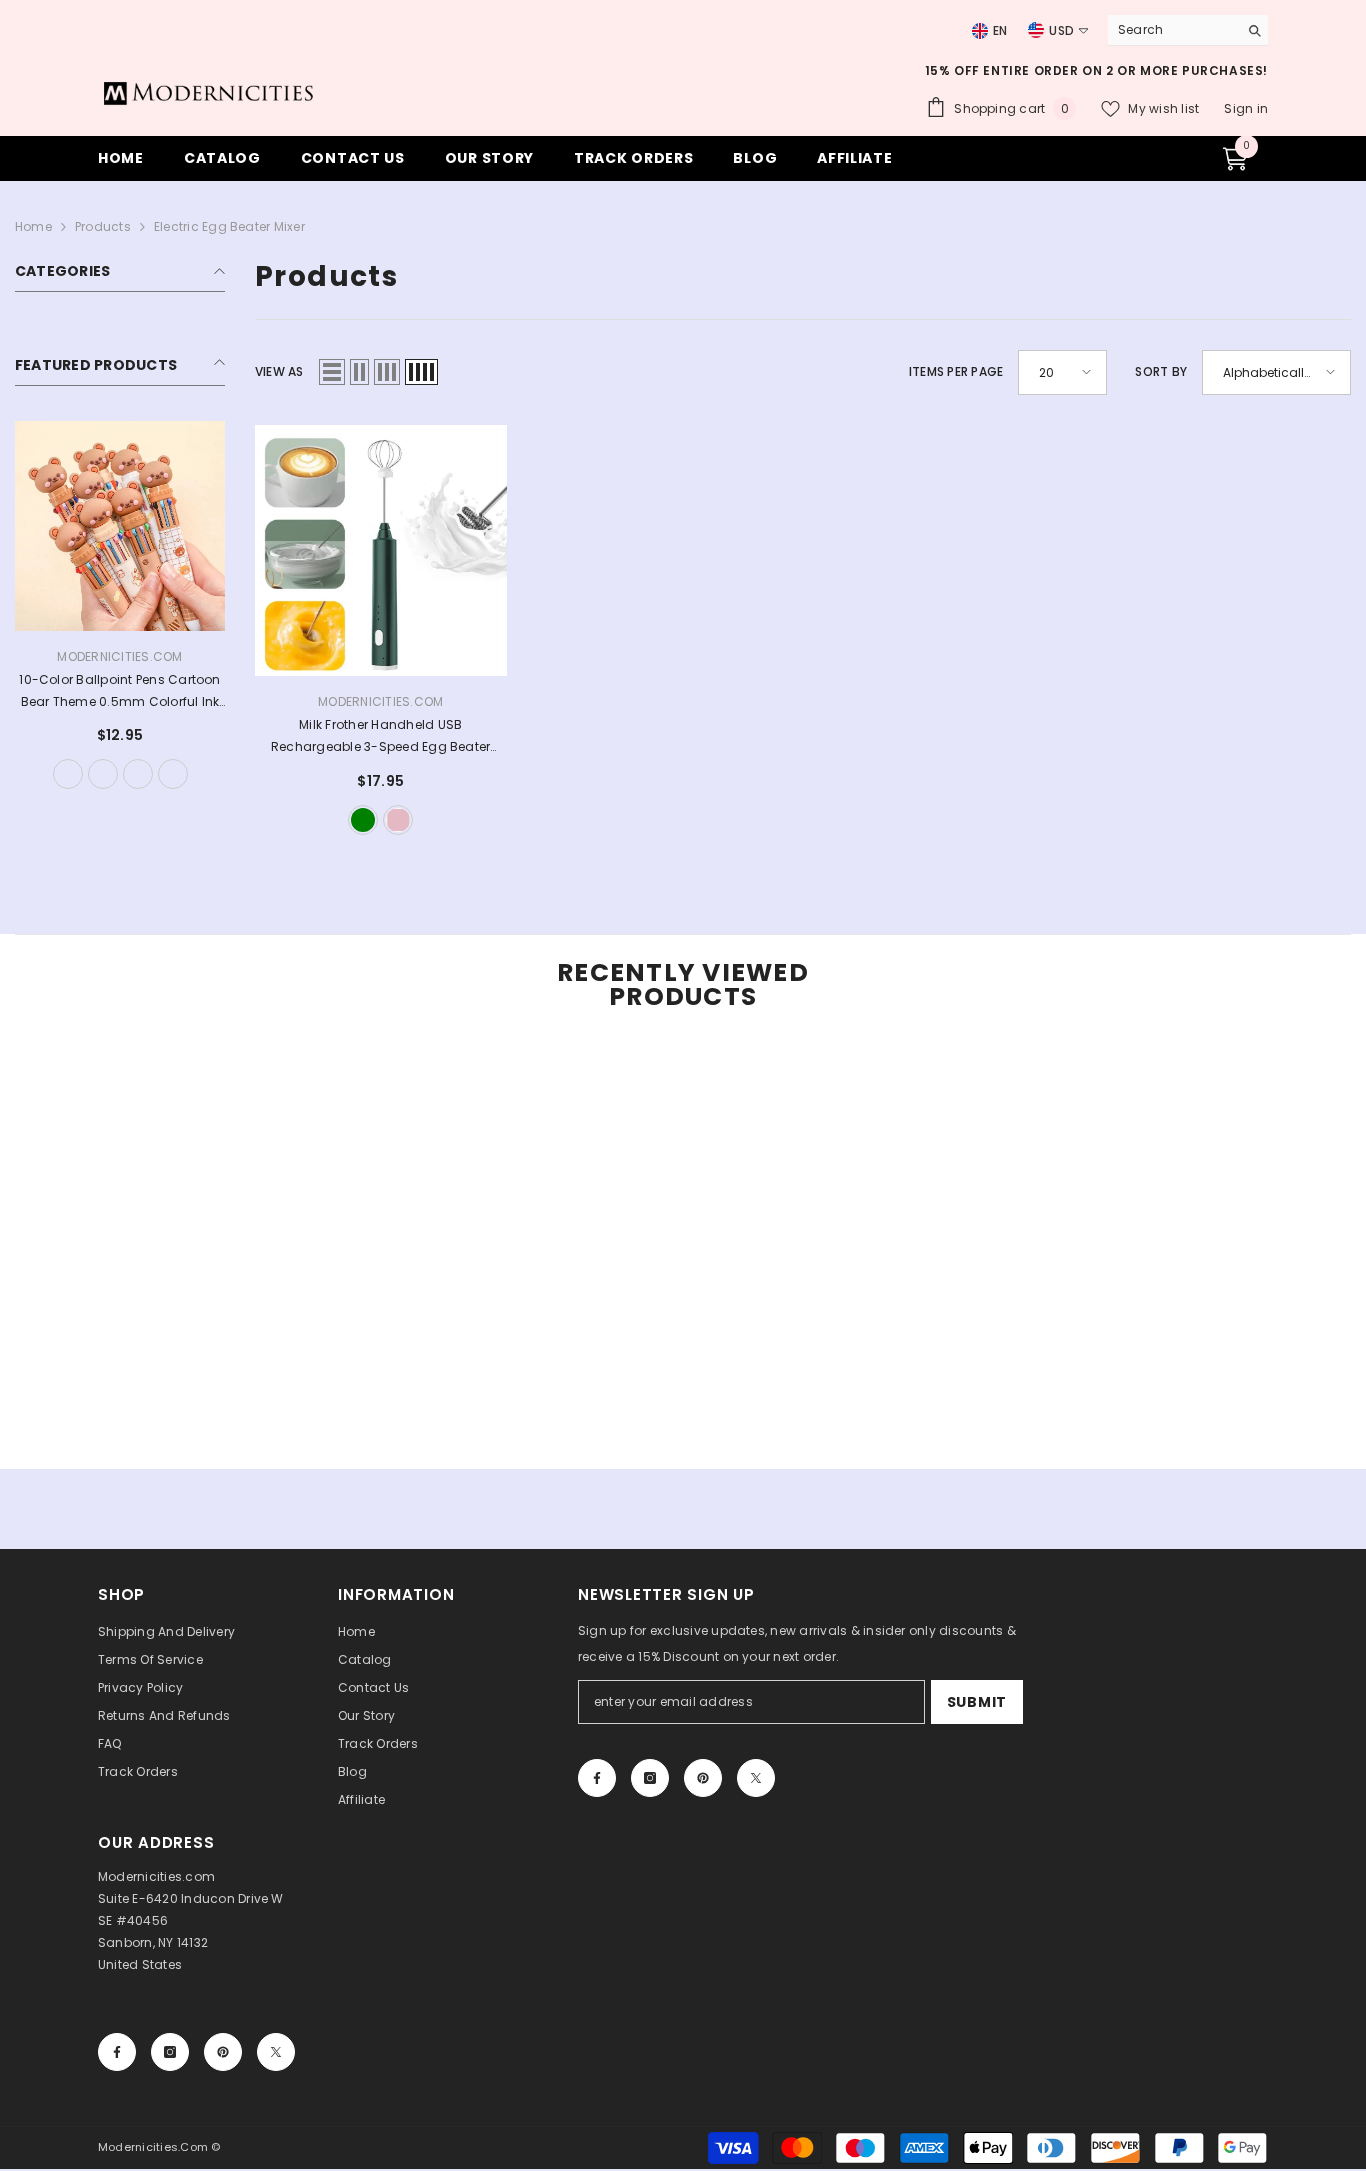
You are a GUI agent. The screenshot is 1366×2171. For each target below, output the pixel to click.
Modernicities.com (119, 656)
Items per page (956, 371)
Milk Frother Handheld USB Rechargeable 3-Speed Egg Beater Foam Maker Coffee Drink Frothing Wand (380, 737)
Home (33, 226)
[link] (136, 1412)
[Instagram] (650, 1778)
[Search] (1188, 30)
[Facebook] (597, 1778)
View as (279, 371)
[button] (332, 372)
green (363, 820)
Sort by (1161, 371)
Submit (977, 1702)
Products (103, 226)
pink (398, 820)
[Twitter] (756, 1778)
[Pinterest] (703, 1778)
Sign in (1246, 108)
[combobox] (1168, 30)
